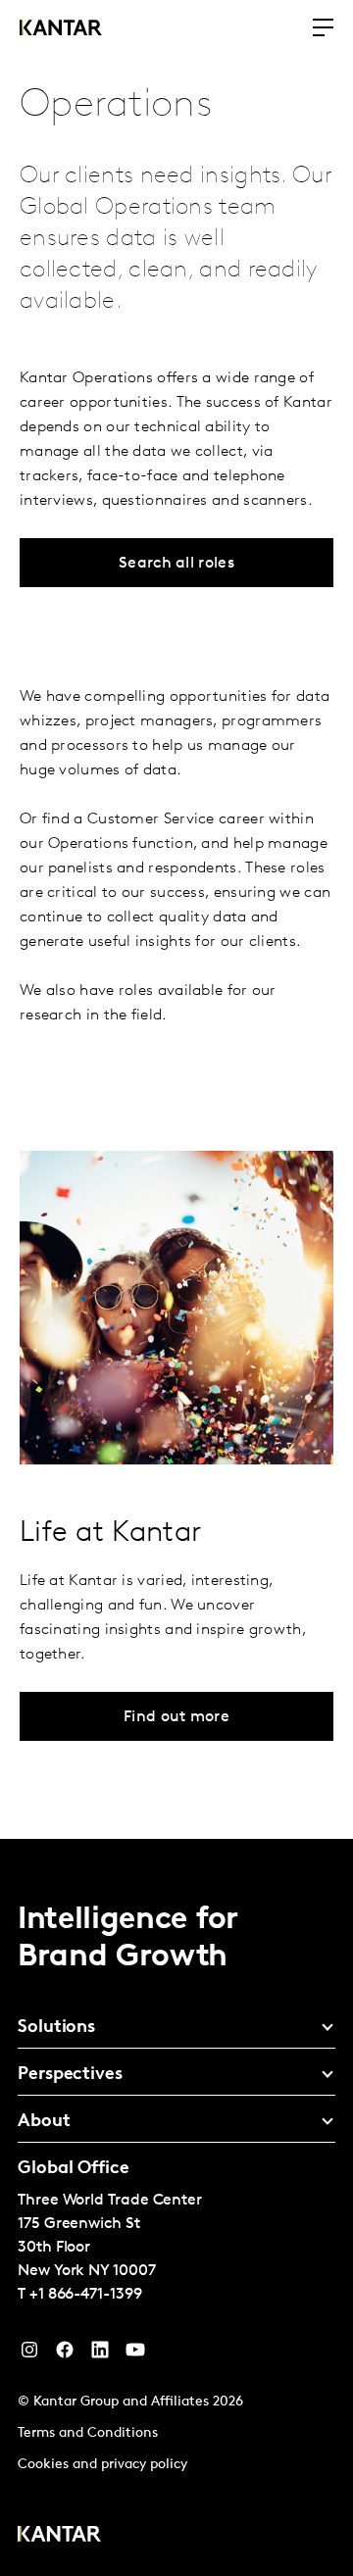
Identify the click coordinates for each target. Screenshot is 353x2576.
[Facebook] (65, 2354)
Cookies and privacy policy (102, 2465)
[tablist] (176, 2207)
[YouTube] (100, 2354)
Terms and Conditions (88, 2433)
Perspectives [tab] (70, 2075)
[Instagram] (29, 2354)
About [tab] (44, 2122)
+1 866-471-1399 (86, 2295)
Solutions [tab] (56, 2028)
